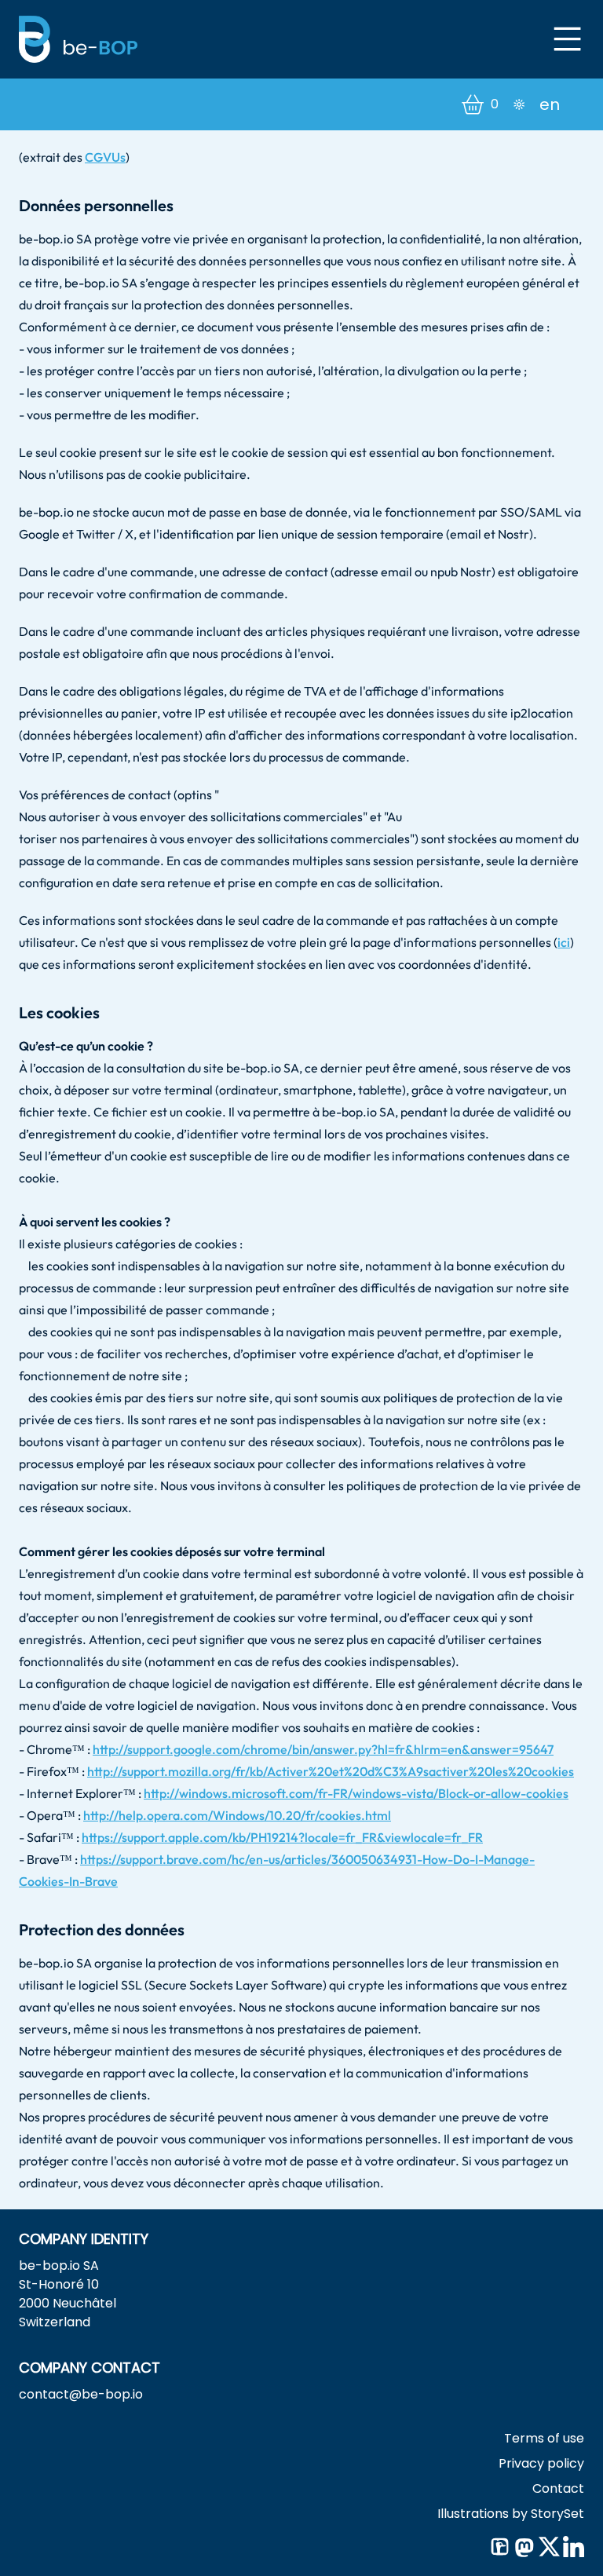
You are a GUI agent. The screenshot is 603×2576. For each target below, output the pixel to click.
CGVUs (105, 157)
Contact (558, 2488)
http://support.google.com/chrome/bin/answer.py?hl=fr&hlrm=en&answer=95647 (323, 1749)
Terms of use (544, 2438)
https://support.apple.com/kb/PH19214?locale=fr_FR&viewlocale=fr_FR (282, 1837)
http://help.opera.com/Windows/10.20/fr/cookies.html (237, 1815)
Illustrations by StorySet (511, 2514)
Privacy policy (541, 2463)
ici (564, 942)
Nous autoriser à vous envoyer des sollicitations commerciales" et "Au (210, 817)
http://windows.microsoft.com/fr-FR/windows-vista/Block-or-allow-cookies (356, 1793)
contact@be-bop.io (81, 2394)
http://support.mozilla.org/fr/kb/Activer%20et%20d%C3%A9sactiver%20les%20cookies (331, 1771)
